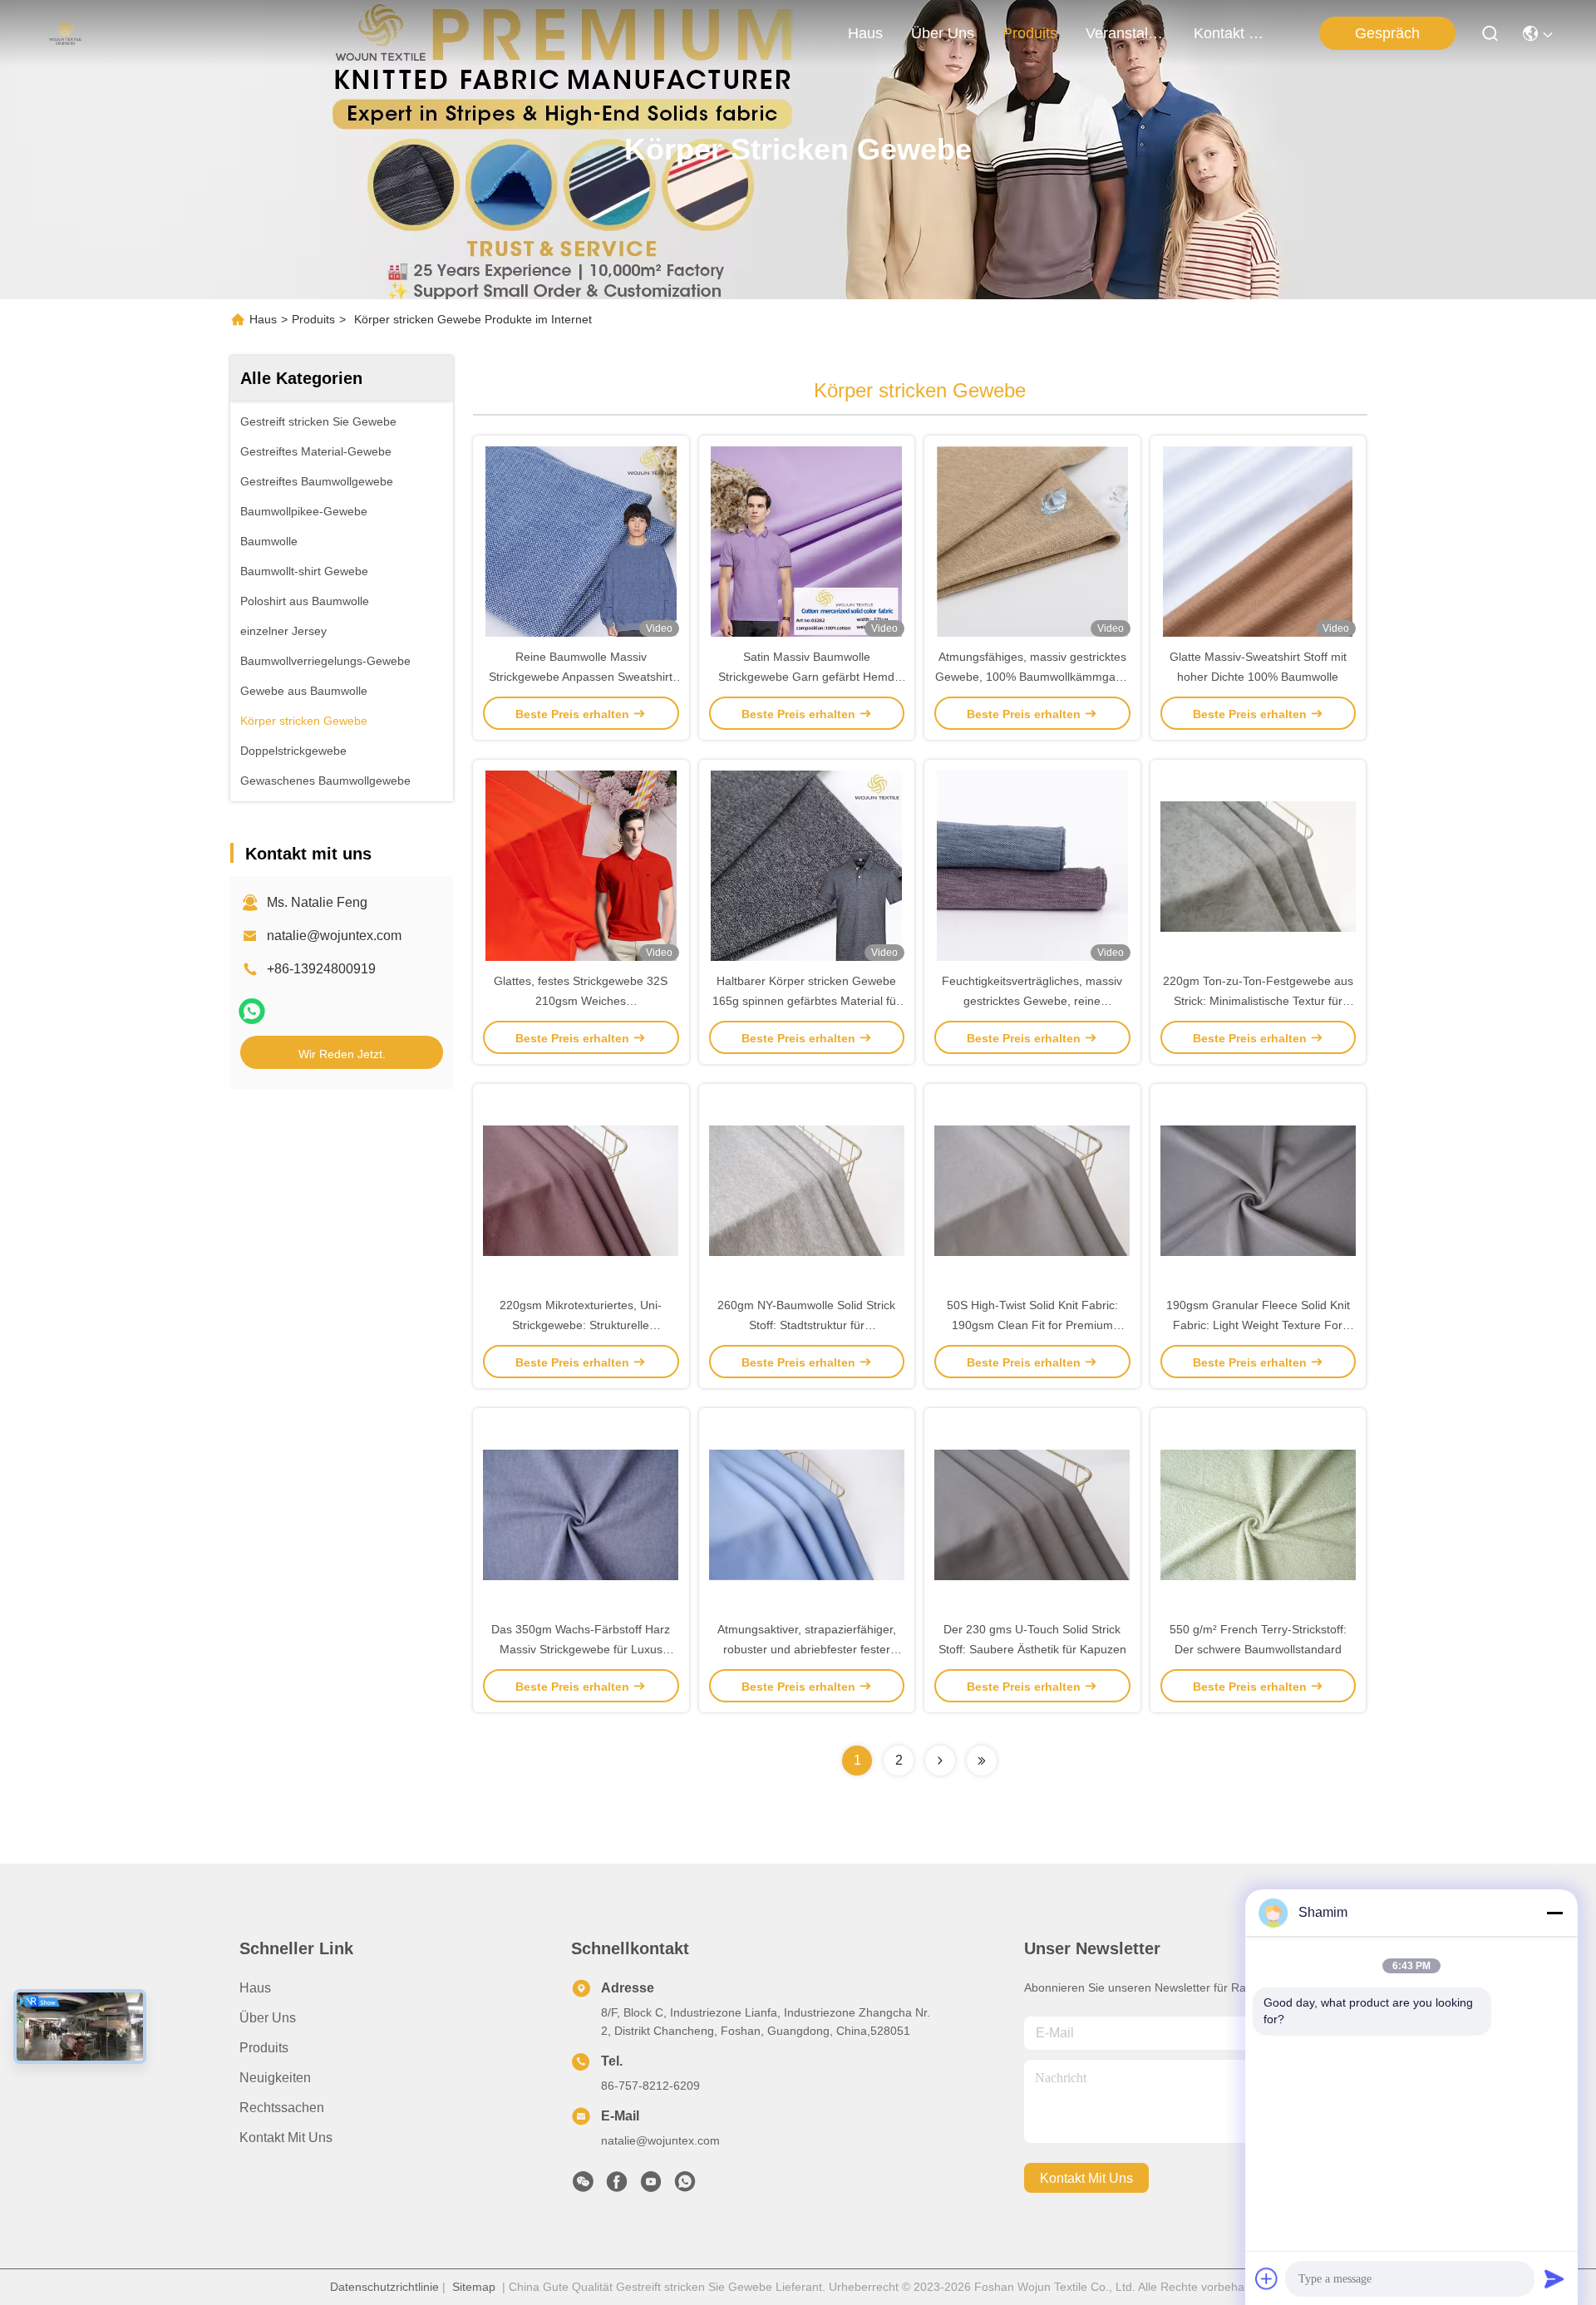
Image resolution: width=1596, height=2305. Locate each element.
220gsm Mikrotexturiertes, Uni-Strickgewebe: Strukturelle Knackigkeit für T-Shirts (581, 1325)
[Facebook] (617, 2186)
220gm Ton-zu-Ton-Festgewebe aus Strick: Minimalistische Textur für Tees (1258, 1001)
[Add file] (1267, 2278)
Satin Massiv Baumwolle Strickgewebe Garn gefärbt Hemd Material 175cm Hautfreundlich (806, 677)
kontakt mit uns (1234, 33)
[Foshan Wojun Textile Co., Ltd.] (65, 33)
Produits (313, 319)
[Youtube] (651, 2186)
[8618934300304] (685, 2186)
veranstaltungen (1126, 33)
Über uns (943, 33)
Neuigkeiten (275, 2078)
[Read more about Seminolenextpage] (940, 1761)
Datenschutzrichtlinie (384, 2287)
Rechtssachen (282, 2108)
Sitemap (474, 2287)
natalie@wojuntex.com (334, 936)
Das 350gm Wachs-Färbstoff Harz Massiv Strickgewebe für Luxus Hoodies (581, 1649)
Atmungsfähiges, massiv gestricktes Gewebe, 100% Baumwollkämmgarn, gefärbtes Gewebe (1032, 677)
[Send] (1554, 2278)
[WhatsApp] (252, 1011)
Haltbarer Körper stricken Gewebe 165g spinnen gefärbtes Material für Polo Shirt (806, 1001)
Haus (865, 33)
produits (1030, 33)
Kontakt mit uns (286, 2138)
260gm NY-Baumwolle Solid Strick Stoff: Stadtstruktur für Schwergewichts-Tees (806, 1325)
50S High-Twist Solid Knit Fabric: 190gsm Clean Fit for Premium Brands (1032, 1325)
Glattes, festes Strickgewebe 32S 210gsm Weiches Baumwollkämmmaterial (581, 1001)
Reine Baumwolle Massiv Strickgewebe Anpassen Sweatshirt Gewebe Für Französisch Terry (581, 677)
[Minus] (1554, 1913)
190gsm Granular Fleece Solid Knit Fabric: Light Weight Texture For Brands (1258, 1325)
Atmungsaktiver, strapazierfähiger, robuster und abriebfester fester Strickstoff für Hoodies (807, 1649)
